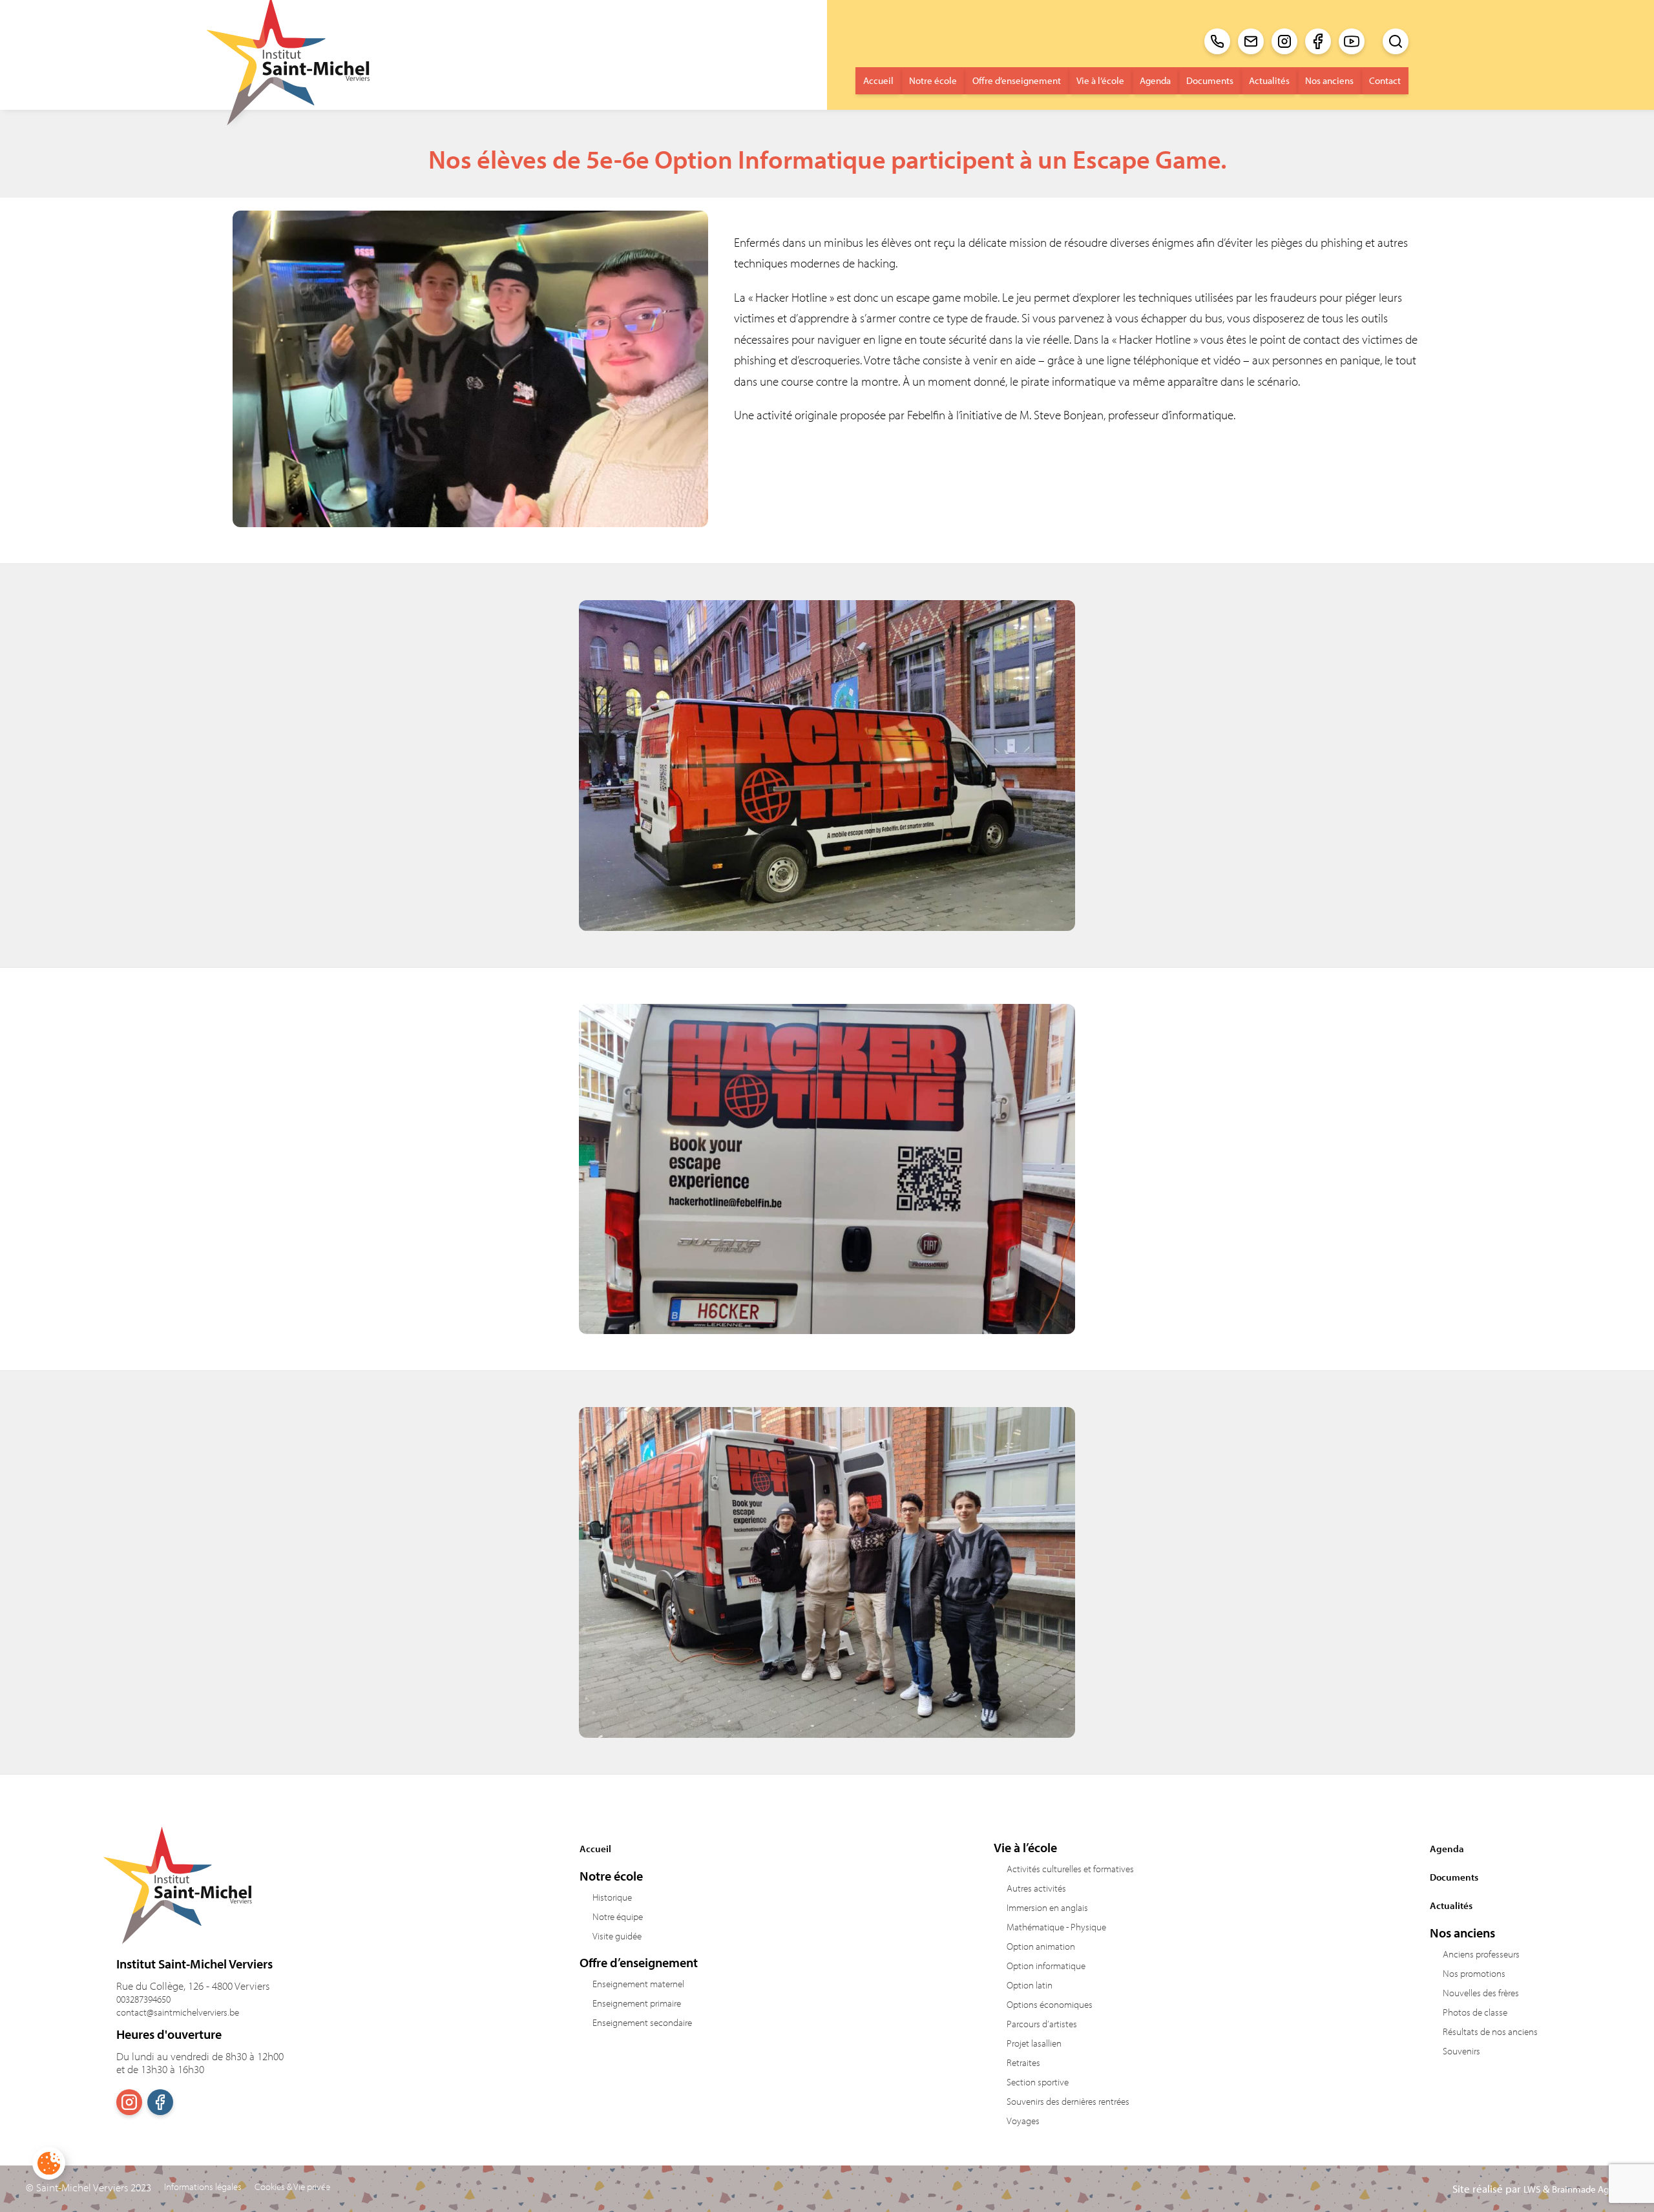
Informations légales (203, 2187)
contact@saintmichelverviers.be (178, 2012)
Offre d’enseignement (1017, 80)
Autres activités (1036, 1888)
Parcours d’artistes (1042, 2024)
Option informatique (1046, 1966)
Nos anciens (1329, 80)
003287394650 (143, 1999)
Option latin (1030, 1985)
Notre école (933, 80)
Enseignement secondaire (642, 2022)
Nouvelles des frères (1481, 1993)
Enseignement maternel (638, 1984)
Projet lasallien (1034, 2043)
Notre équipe (618, 1916)
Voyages (1023, 2121)
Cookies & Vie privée (292, 2187)
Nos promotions (1474, 1973)
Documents (1210, 80)
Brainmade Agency (1590, 2189)
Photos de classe (1475, 2012)
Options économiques (1050, 2004)
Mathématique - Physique (1056, 1927)
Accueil (878, 80)
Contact (1385, 80)
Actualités (1269, 80)
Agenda (1155, 80)
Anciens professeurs (1481, 1954)
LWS (1532, 2189)
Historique (612, 1897)
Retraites (1023, 2062)
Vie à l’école (1100, 80)
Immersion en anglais (1047, 1907)
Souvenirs (1461, 2051)
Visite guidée (617, 1936)
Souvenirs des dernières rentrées (1068, 2101)
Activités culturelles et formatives (1070, 1869)
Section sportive (1038, 2082)
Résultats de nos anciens (1490, 2031)
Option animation (1041, 1946)
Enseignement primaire (637, 2003)
